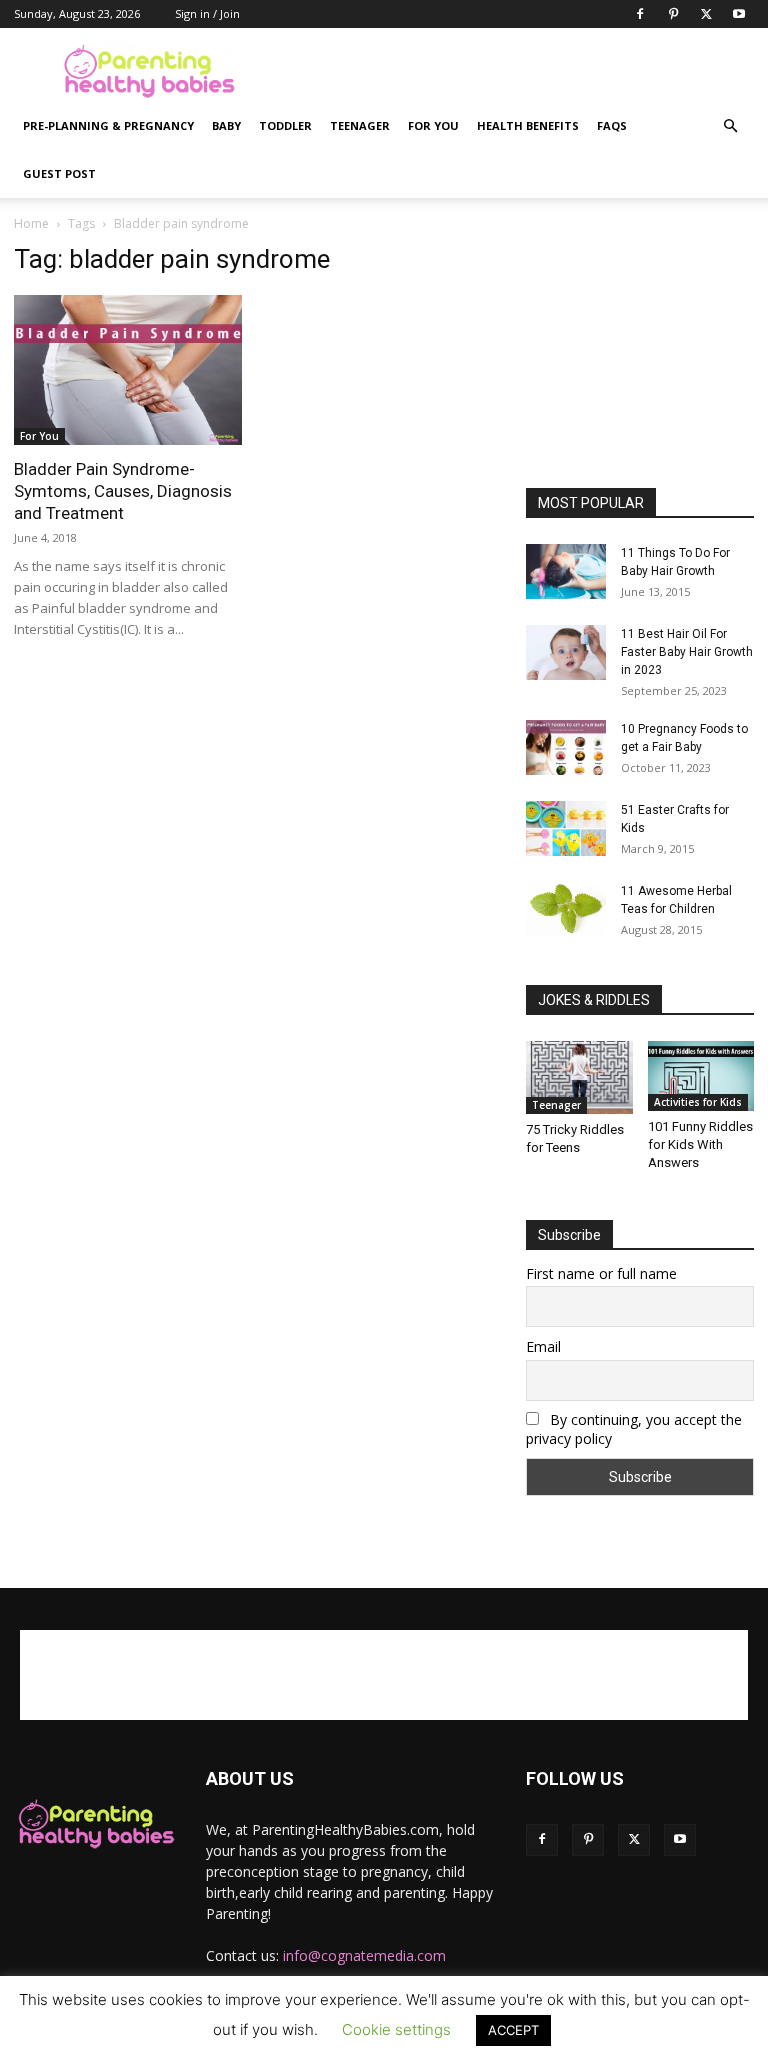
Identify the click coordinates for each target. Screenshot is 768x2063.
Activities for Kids (698, 1102)
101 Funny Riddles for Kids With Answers (700, 1144)
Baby (226, 125)
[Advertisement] (519, 72)
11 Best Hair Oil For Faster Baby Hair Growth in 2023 (687, 652)
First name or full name (601, 1273)
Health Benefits (528, 125)
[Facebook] (640, 14)
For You (433, 125)
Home (31, 223)
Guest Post (59, 173)
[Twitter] (706, 14)
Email (543, 1346)
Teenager (360, 125)
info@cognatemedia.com (364, 1955)
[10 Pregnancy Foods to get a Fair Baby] (566, 747)
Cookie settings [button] (396, 2029)
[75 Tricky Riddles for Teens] (579, 1077)
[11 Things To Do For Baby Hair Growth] (566, 571)
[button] (730, 126)
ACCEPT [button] (513, 2030)
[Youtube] (739, 14)
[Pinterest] (673, 14)
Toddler (285, 125)
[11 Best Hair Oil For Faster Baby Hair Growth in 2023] (566, 652)
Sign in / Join (207, 13)
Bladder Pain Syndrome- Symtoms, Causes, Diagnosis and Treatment (123, 491)
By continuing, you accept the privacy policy (634, 1429)
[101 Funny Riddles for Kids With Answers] (701, 1076)
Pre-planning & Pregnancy (108, 125)
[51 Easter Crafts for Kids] (566, 828)
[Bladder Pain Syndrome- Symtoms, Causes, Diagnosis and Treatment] (128, 370)
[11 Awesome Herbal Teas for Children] (566, 909)
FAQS (612, 125)
